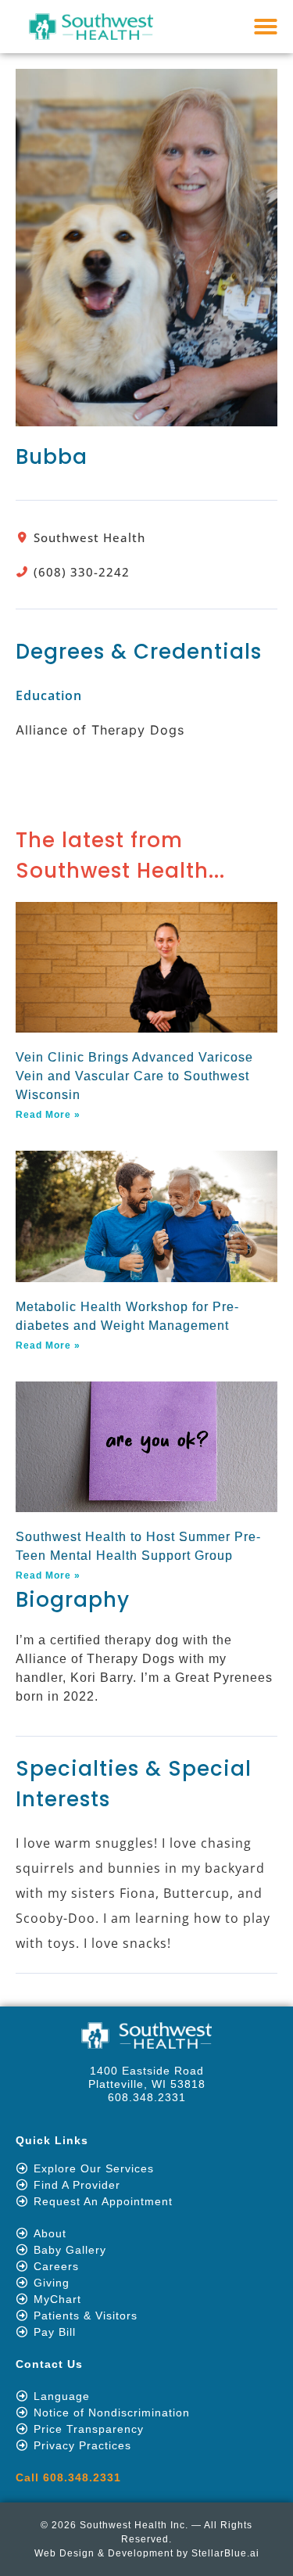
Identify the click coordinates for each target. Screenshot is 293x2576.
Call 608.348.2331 (68, 2477)
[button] (266, 27)
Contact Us (49, 2364)
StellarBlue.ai (225, 2553)
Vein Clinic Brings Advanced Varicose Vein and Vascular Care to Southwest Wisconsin (134, 1076)
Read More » (48, 1115)
